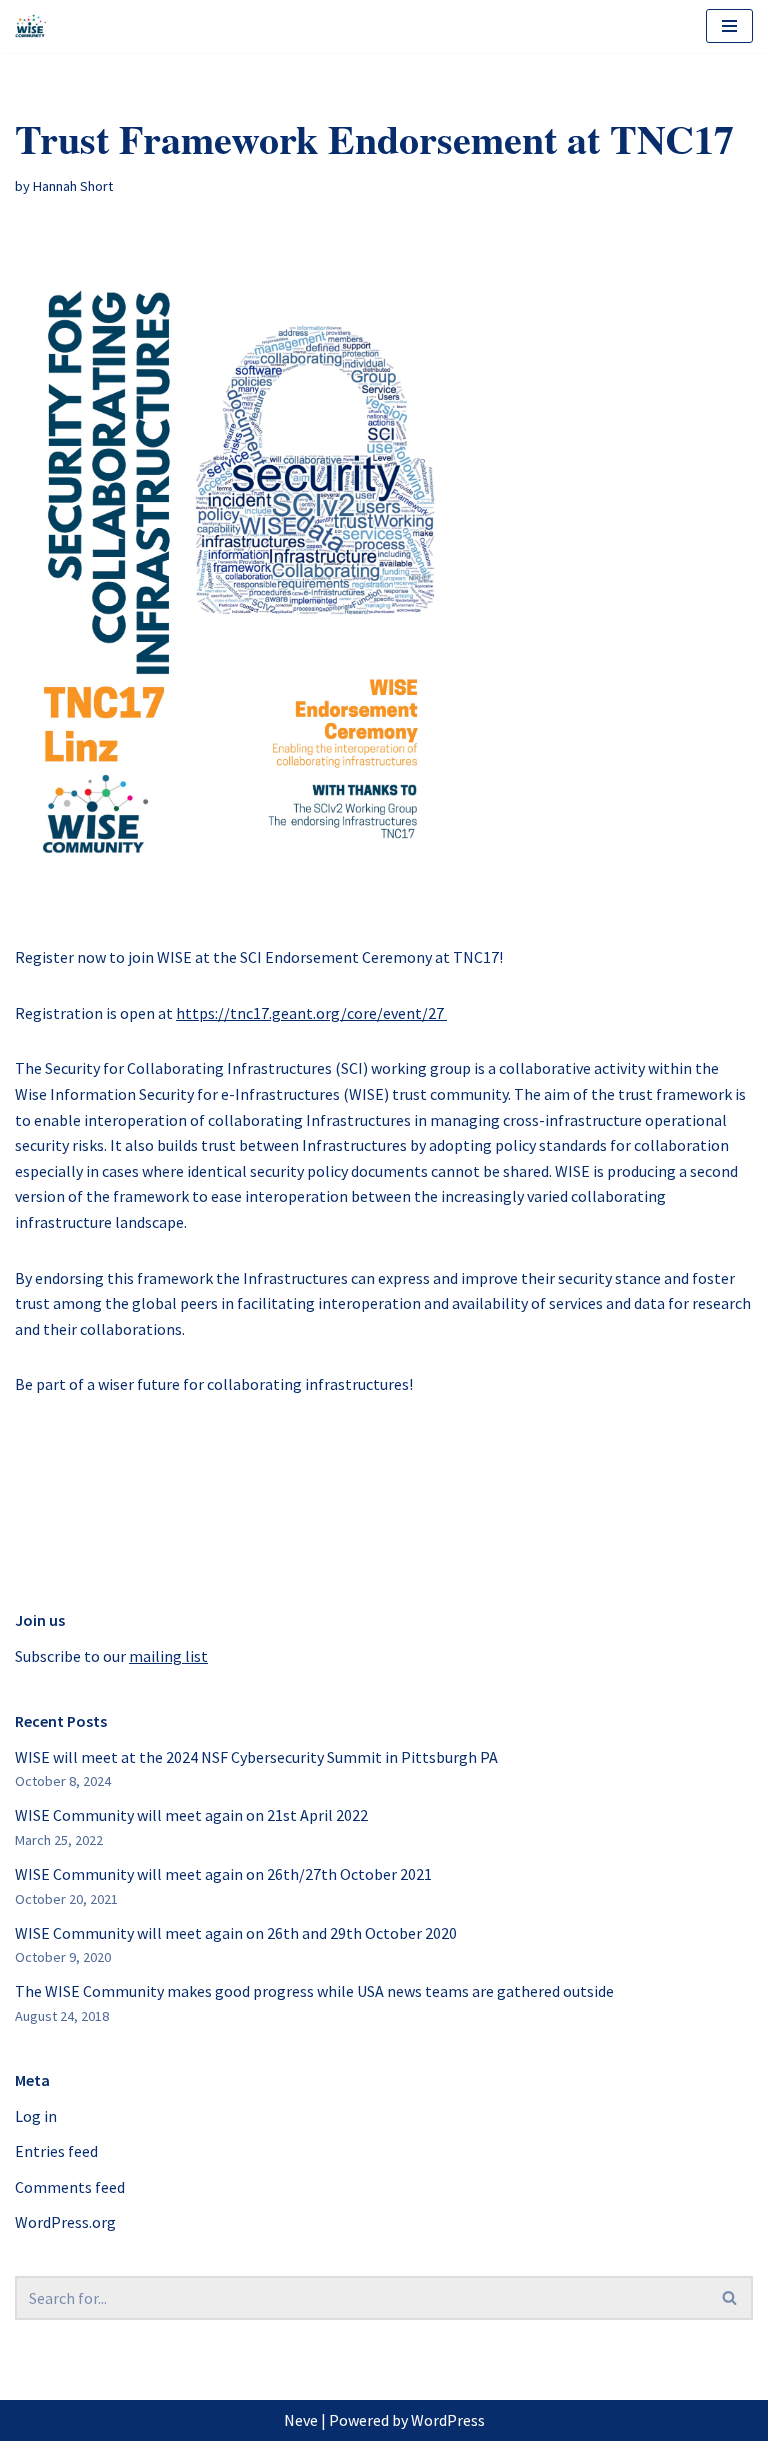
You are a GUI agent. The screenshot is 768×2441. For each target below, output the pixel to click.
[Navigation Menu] (729, 26)
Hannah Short (73, 186)
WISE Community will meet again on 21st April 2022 (191, 1815)
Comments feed (70, 2187)
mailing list (168, 1656)
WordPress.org (65, 2222)
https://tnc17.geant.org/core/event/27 (311, 1013)
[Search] (730, 2298)
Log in (36, 2116)
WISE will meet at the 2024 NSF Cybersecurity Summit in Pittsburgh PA (256, 1757)
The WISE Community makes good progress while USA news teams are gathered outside (314, 1991)
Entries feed (56, 2151)
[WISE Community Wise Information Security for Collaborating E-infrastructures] (31, 26)
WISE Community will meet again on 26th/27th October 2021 (223, 1874)
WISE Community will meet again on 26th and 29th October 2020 (236, 1933)
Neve (301, 2420)
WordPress (448, 2420)
